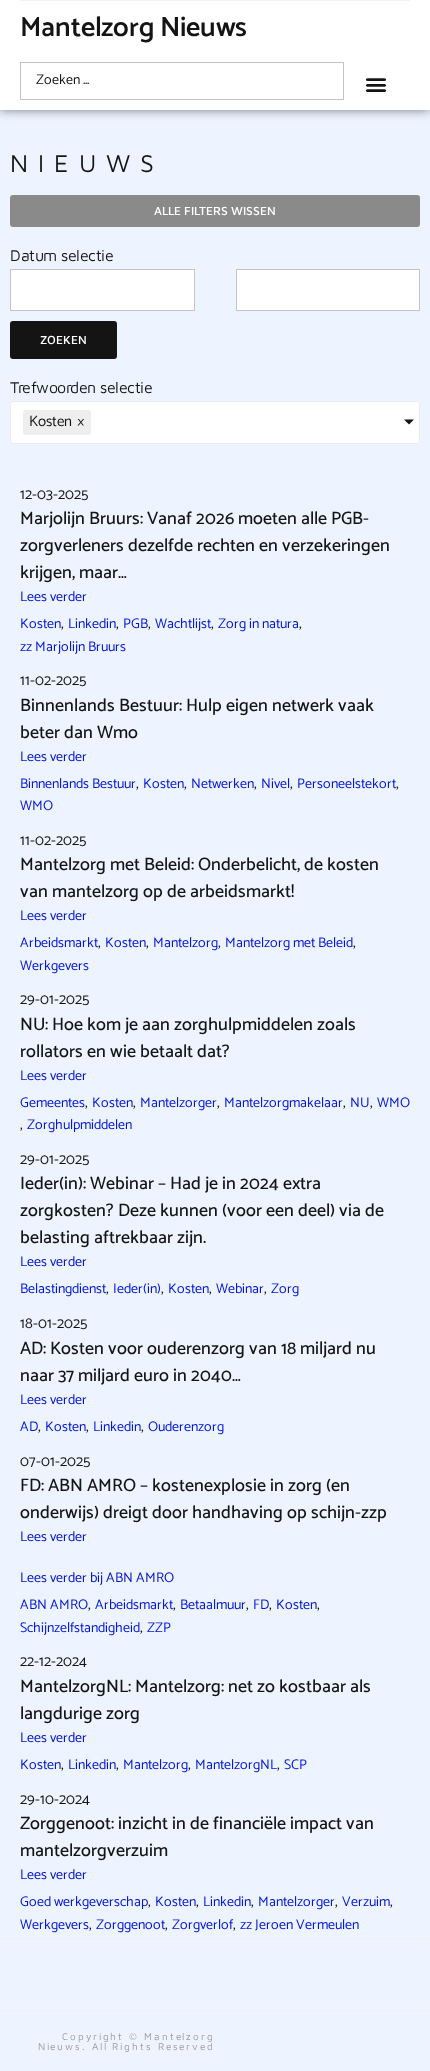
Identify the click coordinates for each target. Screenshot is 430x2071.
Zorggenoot (130, 1925)
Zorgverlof (202, 1925)
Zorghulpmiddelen (79, 1125)
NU (360, 1103)
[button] (376, 83)
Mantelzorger (178, 1103)
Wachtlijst (183, 624)
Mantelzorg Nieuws (133, 28)
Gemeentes (52, 1103)
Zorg (285, 1289)
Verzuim (366, 1902)
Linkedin (92, 624)
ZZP (159, 1628)
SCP (295, 1765)
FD (261, 1605)
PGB (135, 624)
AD (29, 1427)
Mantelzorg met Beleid (289, 943)
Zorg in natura (258, 624)
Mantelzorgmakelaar (283, 1103)
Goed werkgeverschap (84, 1902)
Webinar (240, 1289)
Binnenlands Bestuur (78, 784)
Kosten (40, 624)
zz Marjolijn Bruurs (73, 647)
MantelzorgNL (236, 1765)
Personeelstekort (346, 784)
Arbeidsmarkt (59, 943)
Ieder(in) (137, 1289)
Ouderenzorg (186, 1427)
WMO (36, 806)
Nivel (275, 784)
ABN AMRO (54, 1605)
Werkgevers (54, 966)
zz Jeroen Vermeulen (299, 1925)
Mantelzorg (185, 943)
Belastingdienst (63, 1289)
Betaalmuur (213, 1605)
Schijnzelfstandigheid (80, 1628)
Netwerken (222, 784)
